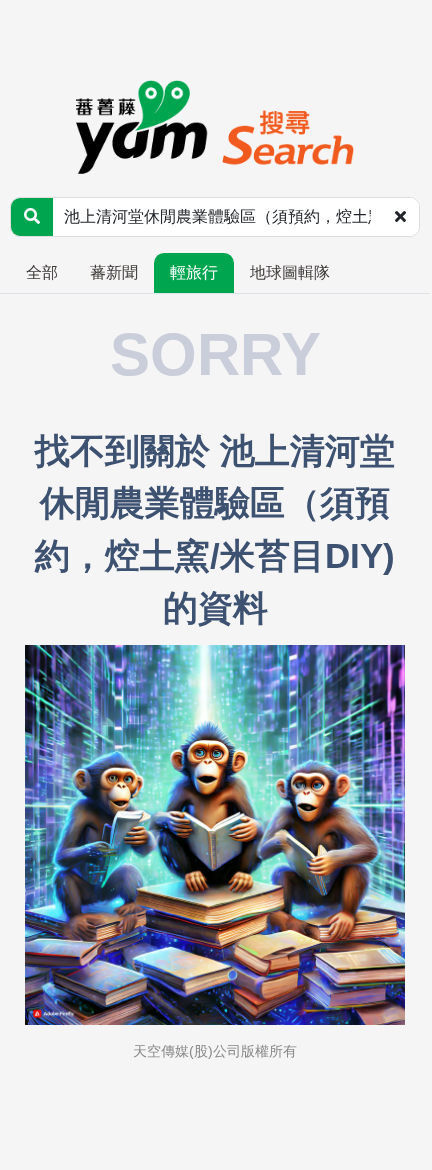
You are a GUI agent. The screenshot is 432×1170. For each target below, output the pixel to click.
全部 (42, 272)
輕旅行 (194, 272)
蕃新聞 (114, 272)
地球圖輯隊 (290, 272)
